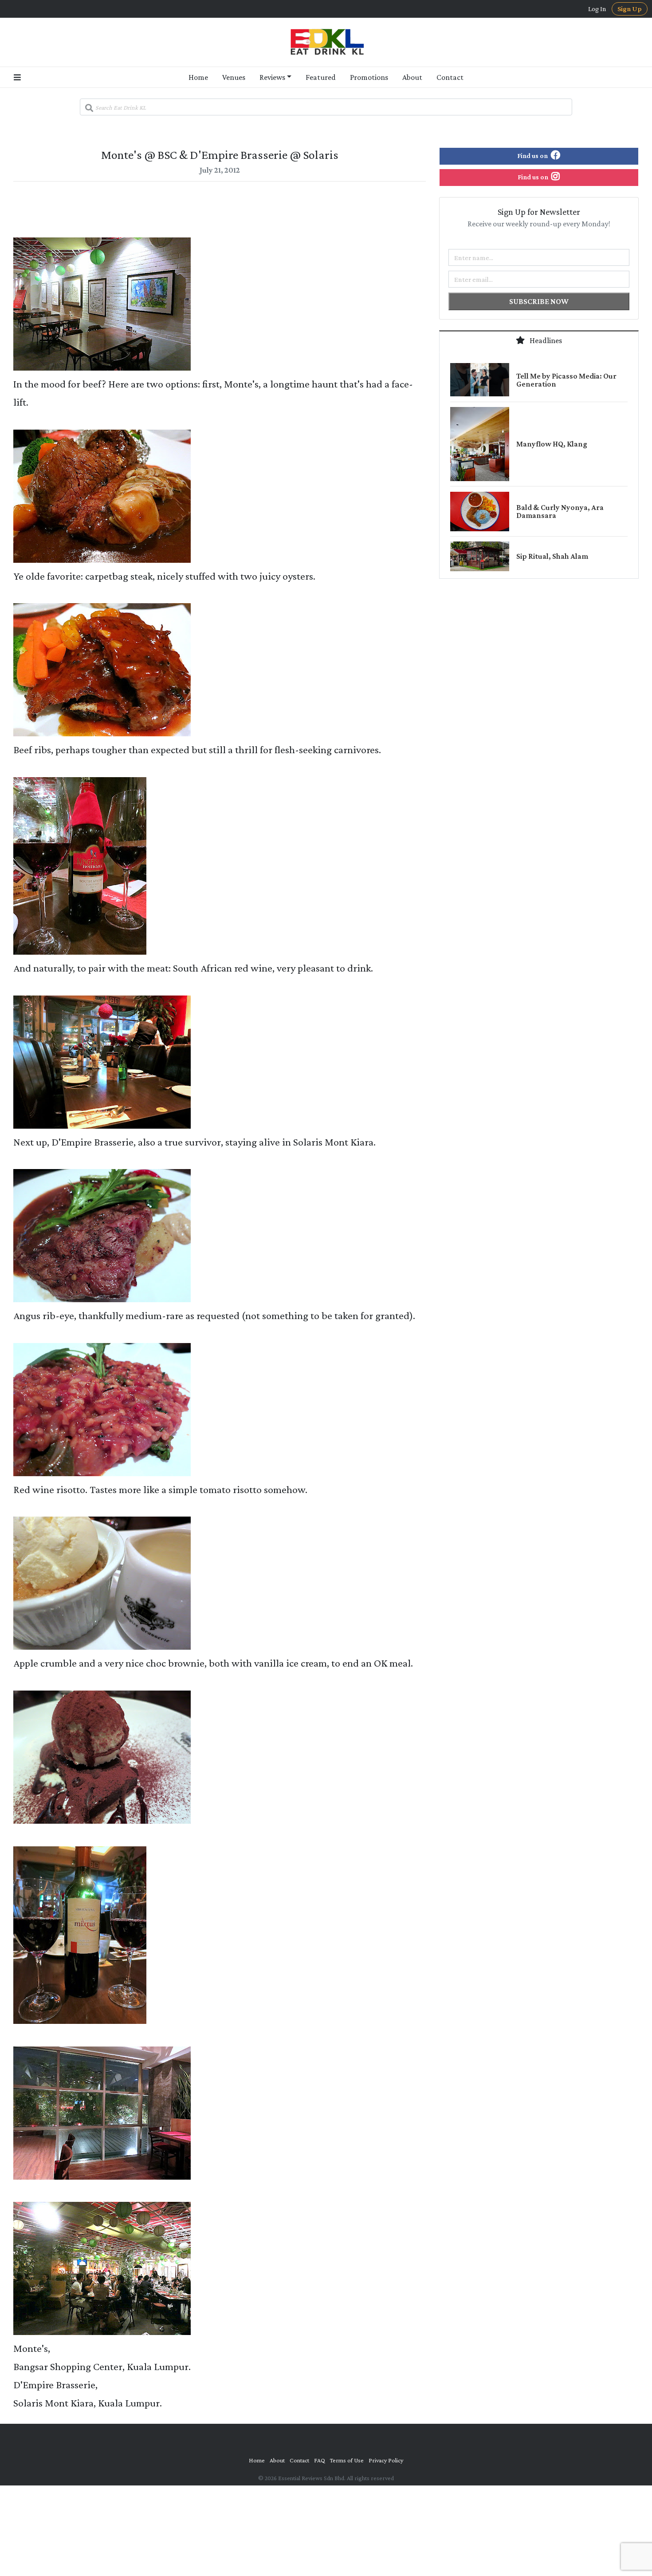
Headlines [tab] (545, 340)
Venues (234, 77)
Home (198, 77)
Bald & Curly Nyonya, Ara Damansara (560, 511)
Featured (321, 77)
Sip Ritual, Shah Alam (552, 556)
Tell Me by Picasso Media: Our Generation (566, 380)
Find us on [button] (533, 156)
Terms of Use (347, 2460)
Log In (597, 9)
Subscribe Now (539, 301)
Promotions (369, 77)
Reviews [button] (272, 77)
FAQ (320, 2460)
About (412, 77)
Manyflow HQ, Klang (552, 444)
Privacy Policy (386, 2460)
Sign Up (630, 9)
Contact (450, 77)
